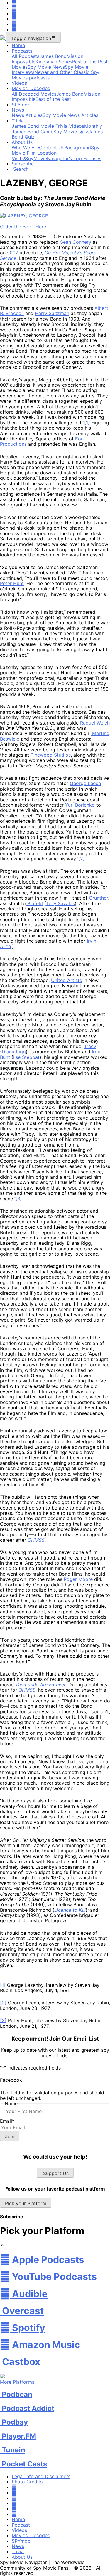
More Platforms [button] (17, 2382)
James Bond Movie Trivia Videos (48, 126)
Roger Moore (78, 1579)
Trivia (18, 121)
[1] (87, 423)
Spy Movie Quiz (71, 132)
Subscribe (23, 164)
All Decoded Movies (34, 94)
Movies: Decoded (31, 88)
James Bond (53, 56)
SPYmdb (21, 105)
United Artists (66, 980)
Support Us (55, 2173)
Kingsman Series (54, 62)
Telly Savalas (60, 903)
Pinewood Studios (51, 755)
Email (7, 2121)
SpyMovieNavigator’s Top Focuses (63, 158)
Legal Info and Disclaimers (41, 2476)
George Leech (85, 783)
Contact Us (52, 148)
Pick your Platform (26, 2203)
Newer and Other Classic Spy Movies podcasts (56, 75)
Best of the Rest (53, 99)
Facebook (11, 2080)
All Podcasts (26, 56)
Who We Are (25, 148)
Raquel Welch (95, 723)
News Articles (27, 115)
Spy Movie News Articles (70, 115)
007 (14, 253)
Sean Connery (76, 242)
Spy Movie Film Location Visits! (56, 153)
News (18, 110)
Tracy (90, 1046)
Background (78, 148)
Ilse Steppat (26, 1057)
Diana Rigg (14, 1052)
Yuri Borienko (79, 805)
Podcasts (22, 51)
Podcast (21, 2525)
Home (18, 45)
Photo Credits (27, 2482)
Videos (19, 83)
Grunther (98, 898)
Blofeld (34, 903)
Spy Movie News (46, 67)
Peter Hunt (12, 583)
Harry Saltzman (52, 313)
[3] (19, 1199)
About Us (22, 142)
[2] (82, 859)
